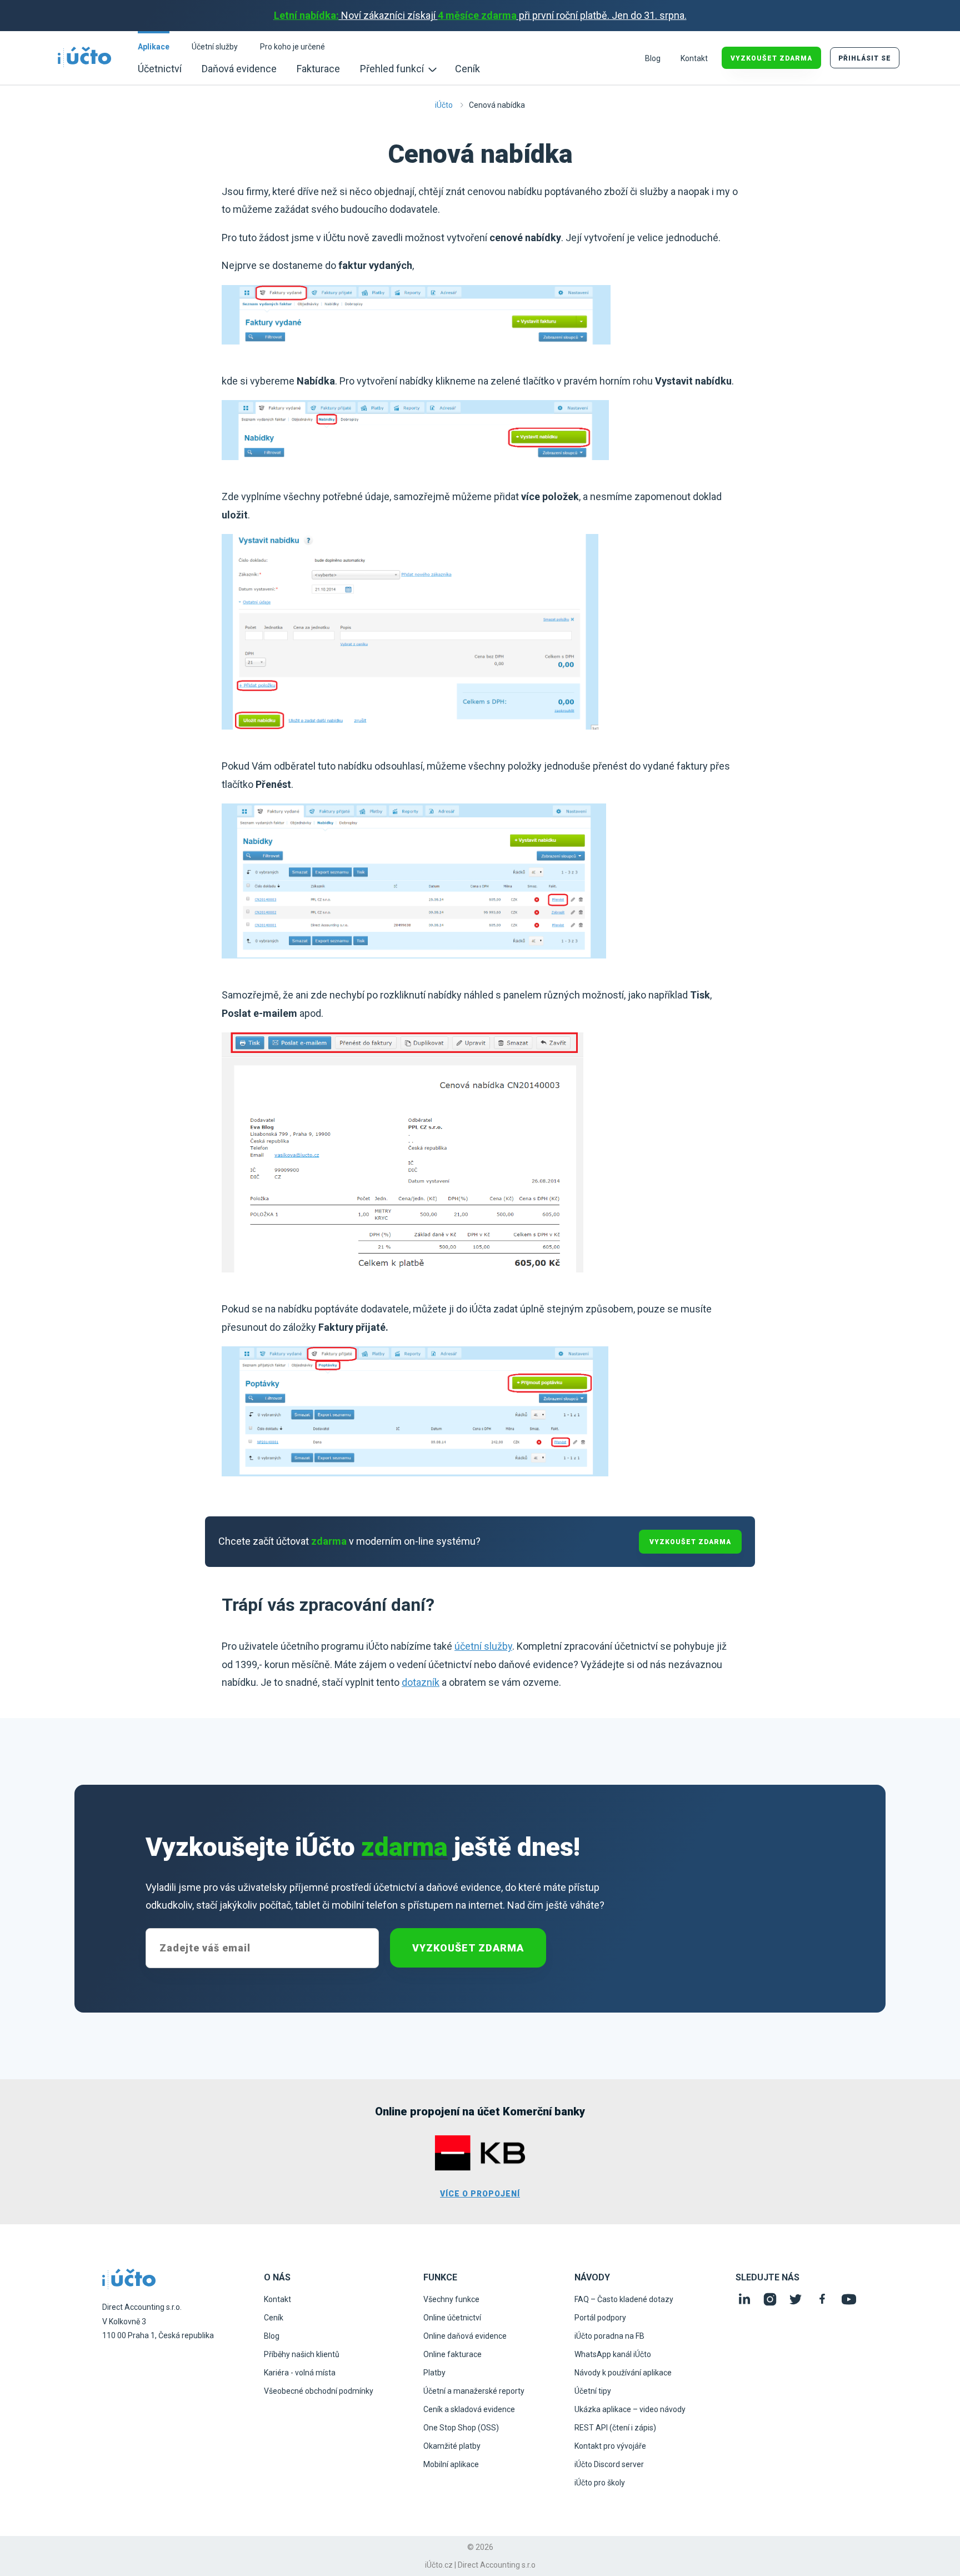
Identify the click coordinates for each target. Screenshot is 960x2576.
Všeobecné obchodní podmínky (319, 2391)
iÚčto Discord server (609, 2464)
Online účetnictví (452, 2318)
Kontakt (694, 58)
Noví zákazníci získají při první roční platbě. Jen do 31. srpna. (480, 15)
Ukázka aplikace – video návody (630, 2409)
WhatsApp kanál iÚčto (613, 2354)
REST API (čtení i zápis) (615, 2428)
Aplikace (154, 47)
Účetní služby (215, 47)
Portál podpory (600, 2318)
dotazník (421, 1682)
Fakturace (318, 69)
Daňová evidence (239, 69)
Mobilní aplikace (451, 2464)
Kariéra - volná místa (300, 2373)
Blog (653, 58)
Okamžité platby (452, 2446)
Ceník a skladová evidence (469, 2409)
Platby (434, 2373)
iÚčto (444, 105)
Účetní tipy (593, 2391)
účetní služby (483, 1646)
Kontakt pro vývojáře (610, 2446)
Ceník (467, 69)
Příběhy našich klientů (302, 2354)
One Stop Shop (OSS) (461, 2428)
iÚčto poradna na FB (609, 2336)
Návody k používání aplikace (623, 2373)
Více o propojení (480, 2194)
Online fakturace (452, 2354)
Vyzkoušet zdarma (468, 1948)
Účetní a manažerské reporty (474, 2391)
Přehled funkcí (393, 69)
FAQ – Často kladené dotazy (624, 2299)
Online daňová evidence (465, 2336)
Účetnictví (160, 69)
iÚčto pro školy (600, 2483)
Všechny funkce (451, 2299)
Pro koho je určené (292, 47)
